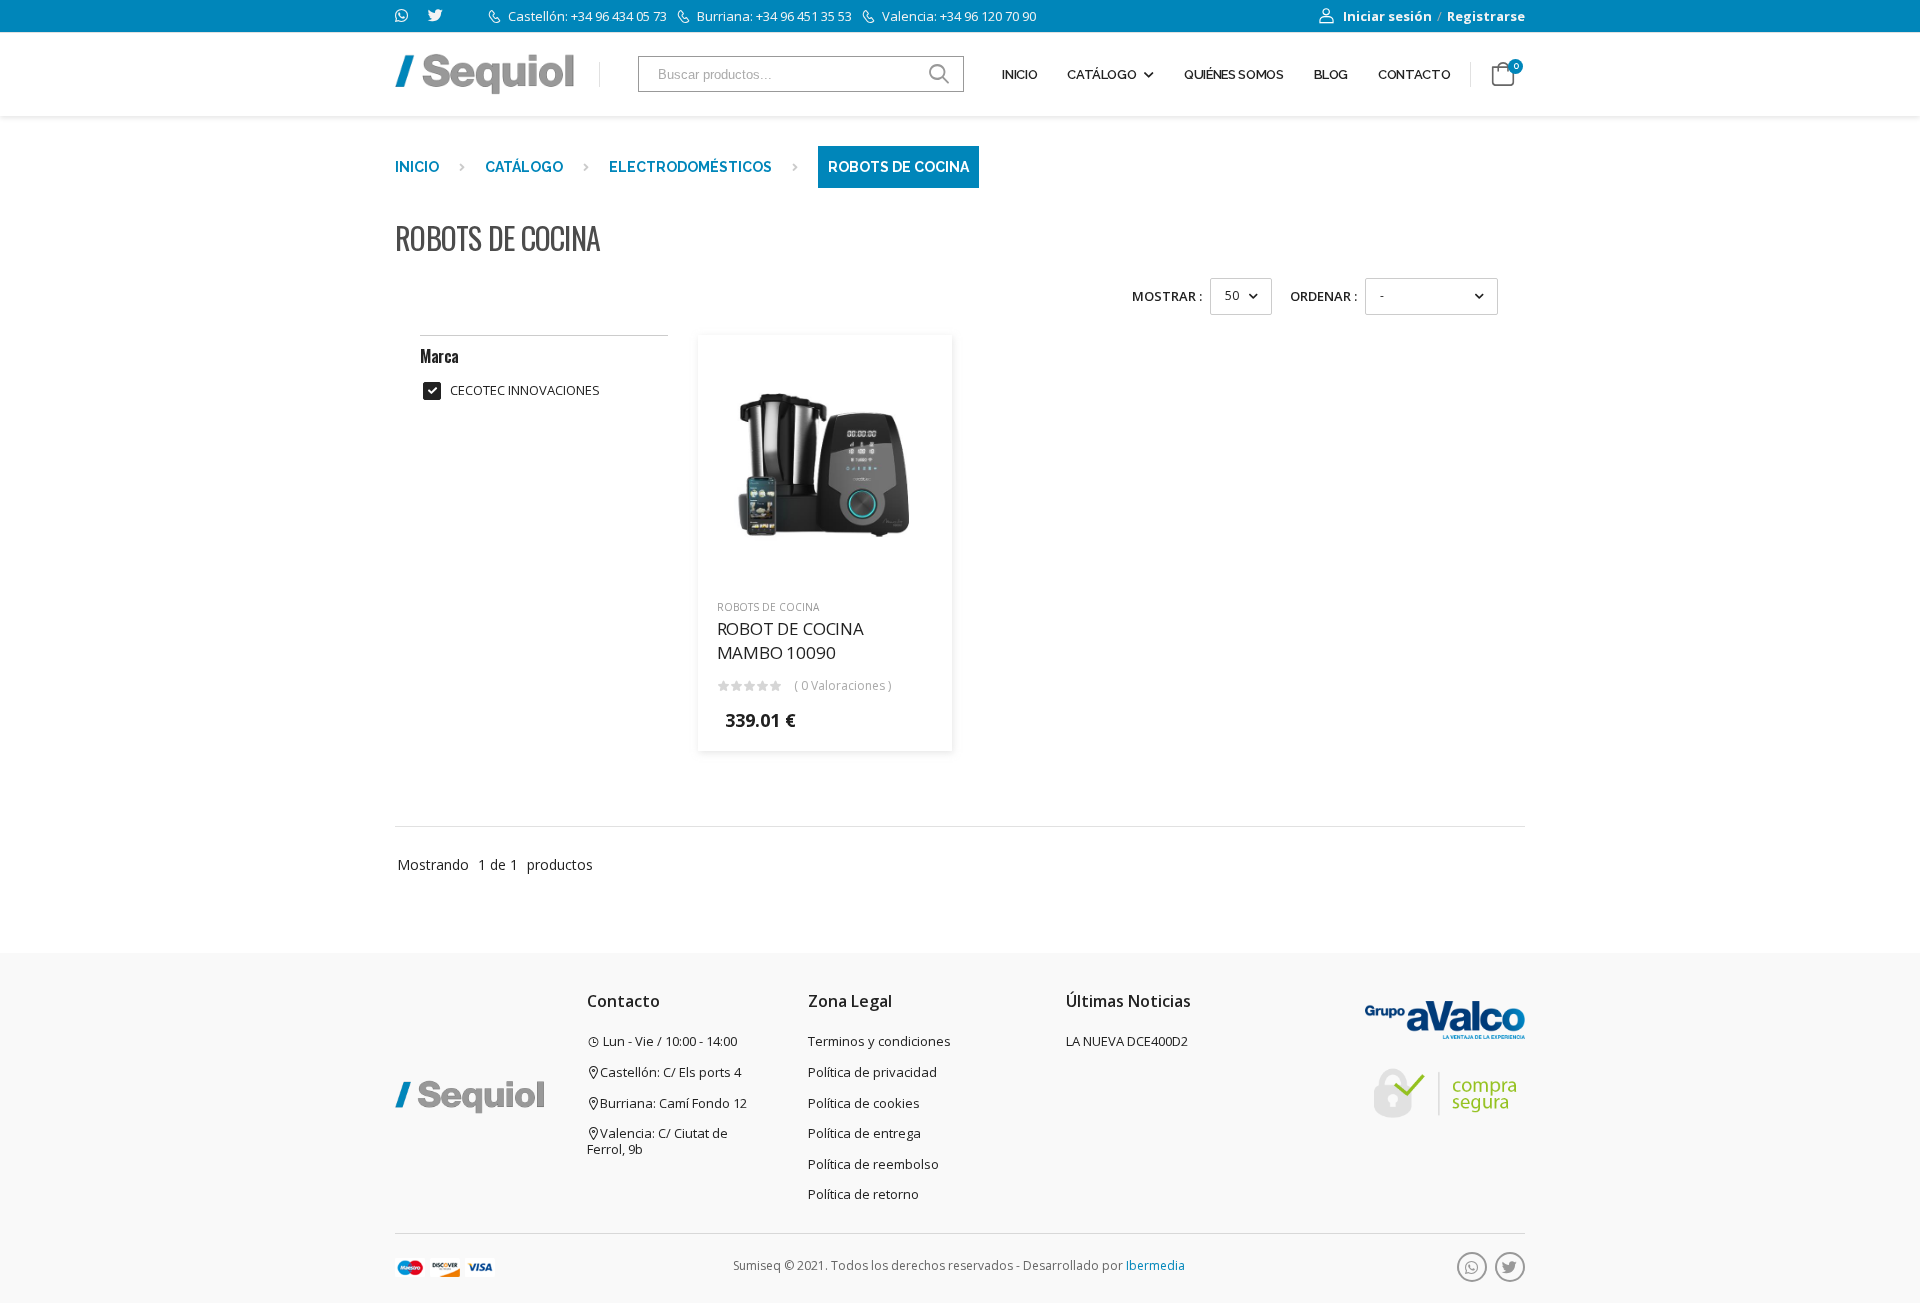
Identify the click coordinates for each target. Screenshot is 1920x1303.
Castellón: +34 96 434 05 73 (587, 16)
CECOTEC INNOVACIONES (525, 390)
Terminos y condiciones (879, 1041)
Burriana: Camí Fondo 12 (673, 1103)
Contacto (1414, 74)
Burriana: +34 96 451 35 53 (774, 16)
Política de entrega (864, 1133)
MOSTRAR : (1167, 296)
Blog (1331, 74)
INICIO (417, 167)
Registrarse (1486, 16)
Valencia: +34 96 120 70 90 (959, 16)
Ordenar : (1323, 296)
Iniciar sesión (1387, 16)
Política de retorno (863, 1194)
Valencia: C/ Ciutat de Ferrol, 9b (657, 1141)
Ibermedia (1155, 1265)
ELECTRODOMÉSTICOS (690, 167)
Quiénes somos (1233, 74)
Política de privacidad (872, 1072)
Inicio (1019, 74)
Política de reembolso (873, 1164)
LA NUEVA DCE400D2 (1127, 1041)
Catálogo (1101, 74)
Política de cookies (864, 1103)
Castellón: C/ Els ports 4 (670, 1072)
